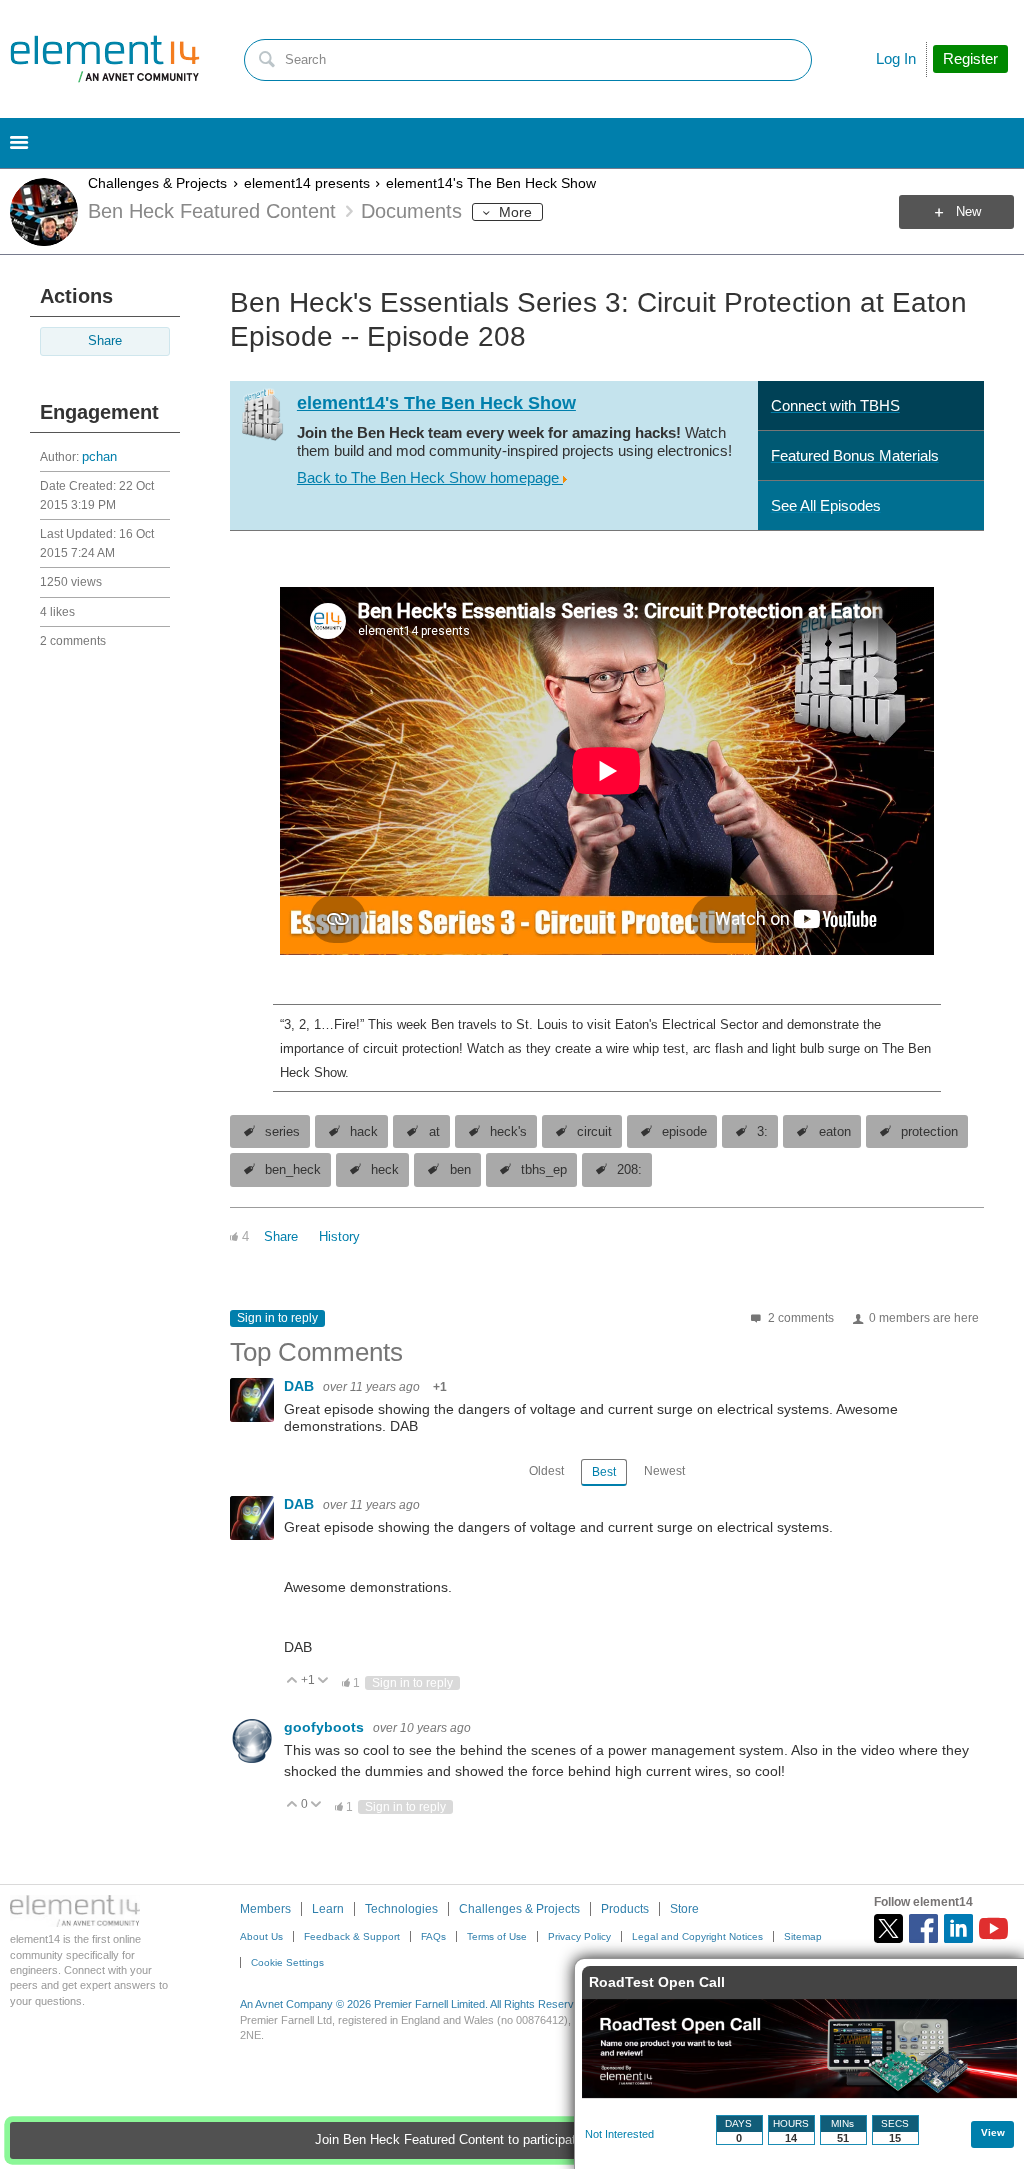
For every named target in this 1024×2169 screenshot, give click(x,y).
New (968, 212)
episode (684, 1132)
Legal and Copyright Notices (697, 1936)
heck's (508, 1132)
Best (604, 1472)
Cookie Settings (287, 1962)
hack (364, 1132)
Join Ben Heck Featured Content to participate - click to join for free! (512, 2140)
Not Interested (619, 2134)
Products (625, 1909)
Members (265, 1909)
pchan (99, 457)
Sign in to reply (277, 1318)
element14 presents (307, 183)
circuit (594, 1132)
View (993, 2132)
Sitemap (803, 1936)
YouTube (993, 1928)
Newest (664, 1471)
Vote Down (323, 1681)
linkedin (958, 1928)
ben (460, 1170)
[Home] (105, 59)
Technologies (401, 1909)
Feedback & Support (352, 1936)
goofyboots (326, 1727)
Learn (328, 1909)
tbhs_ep (544, 1170)
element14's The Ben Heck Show (491, 183)
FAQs (433, 1936)
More (515, 212)
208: (629, 1170)
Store (684, 1909)
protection (929, 1132)
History (339, 1237)
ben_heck (293, 1170)
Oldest (546, 1471)
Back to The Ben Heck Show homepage (430, 477)
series (282, 1132)
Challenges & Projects (157, 183)
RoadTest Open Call (657, 1982)
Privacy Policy (579, 1936)
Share (105, 341)
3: (762, 1132)
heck (385, 1170)
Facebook (923, 1928)
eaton (835, 1132)
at (434, 1132)
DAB (301, 1386)
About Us (261, 1936)
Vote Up (292, 1681)
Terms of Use (497, 1936)
